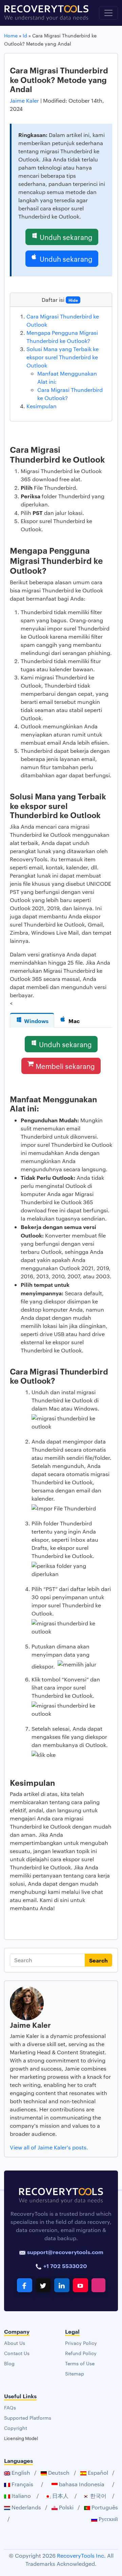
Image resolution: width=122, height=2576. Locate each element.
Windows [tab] (36, 1021)
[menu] (108, 13)
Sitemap (75, 2373)
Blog (9, 2363)
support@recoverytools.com (65, 2252)
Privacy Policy (81, 2343)
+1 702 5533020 (65, 2266)
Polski (66, 2507)
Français (22, 2484)
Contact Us (17, 2353)
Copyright (16, 2428)
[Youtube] (80, 2285)
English (20, 2473)
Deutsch (58, 2473)
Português (104, 2507)
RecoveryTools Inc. (81, 2555)
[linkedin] (62, 2285)
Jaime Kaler (25, 100)
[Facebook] (25, 2285)
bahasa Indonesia (81, 2484)
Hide (73, 300)
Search (98, 1960)
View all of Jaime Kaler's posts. (49, 2147)
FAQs (10, 2407)
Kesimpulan (42, 406)
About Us (15, 2343)
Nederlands (26, 2507)
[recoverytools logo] (46, 13)
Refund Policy (81, 2353)
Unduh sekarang (66, 237)
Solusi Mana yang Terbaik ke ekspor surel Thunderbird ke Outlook (63, 357)
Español (97, 2473)
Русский (108, 2519)
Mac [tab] (74, 1021)
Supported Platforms (28, 2418)
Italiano (21, 2496)
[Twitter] (43, 2285)
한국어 (98, 2496)
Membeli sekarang (65, 1066)
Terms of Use (80, 2363)
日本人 (60, 2496)
